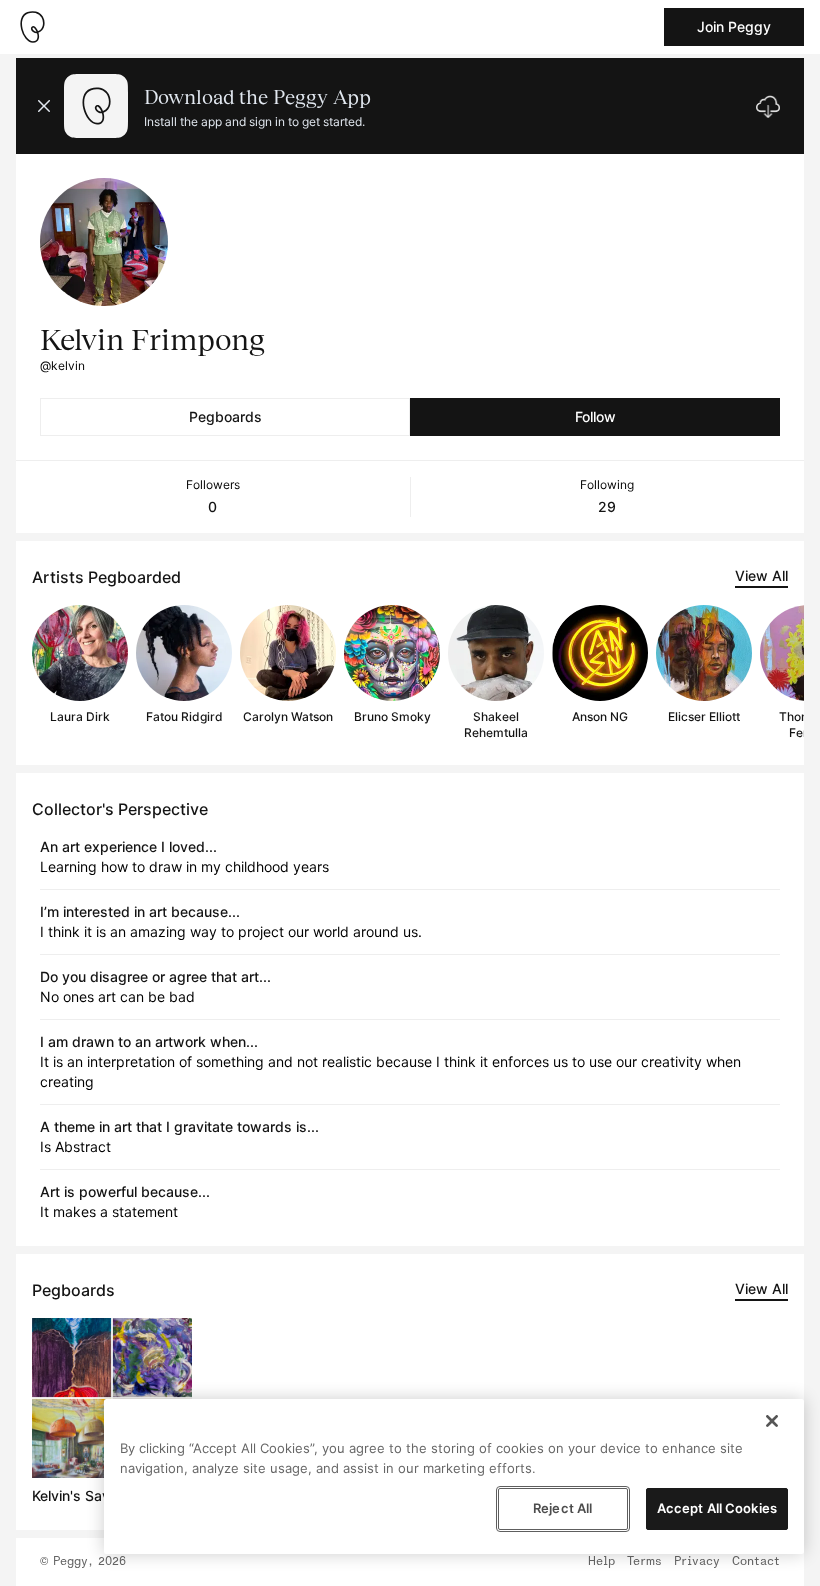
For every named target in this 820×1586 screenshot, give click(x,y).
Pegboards (225, 416)
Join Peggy (734, 26)
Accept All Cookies (717, 1508)
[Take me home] (32, 27)
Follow (595, 416)
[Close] (772, 1421)
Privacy (697, 1562)
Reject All (562, 1508)
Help (601, 1562)
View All (761, 575)
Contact (756, 1562)
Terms (644, 1562)
